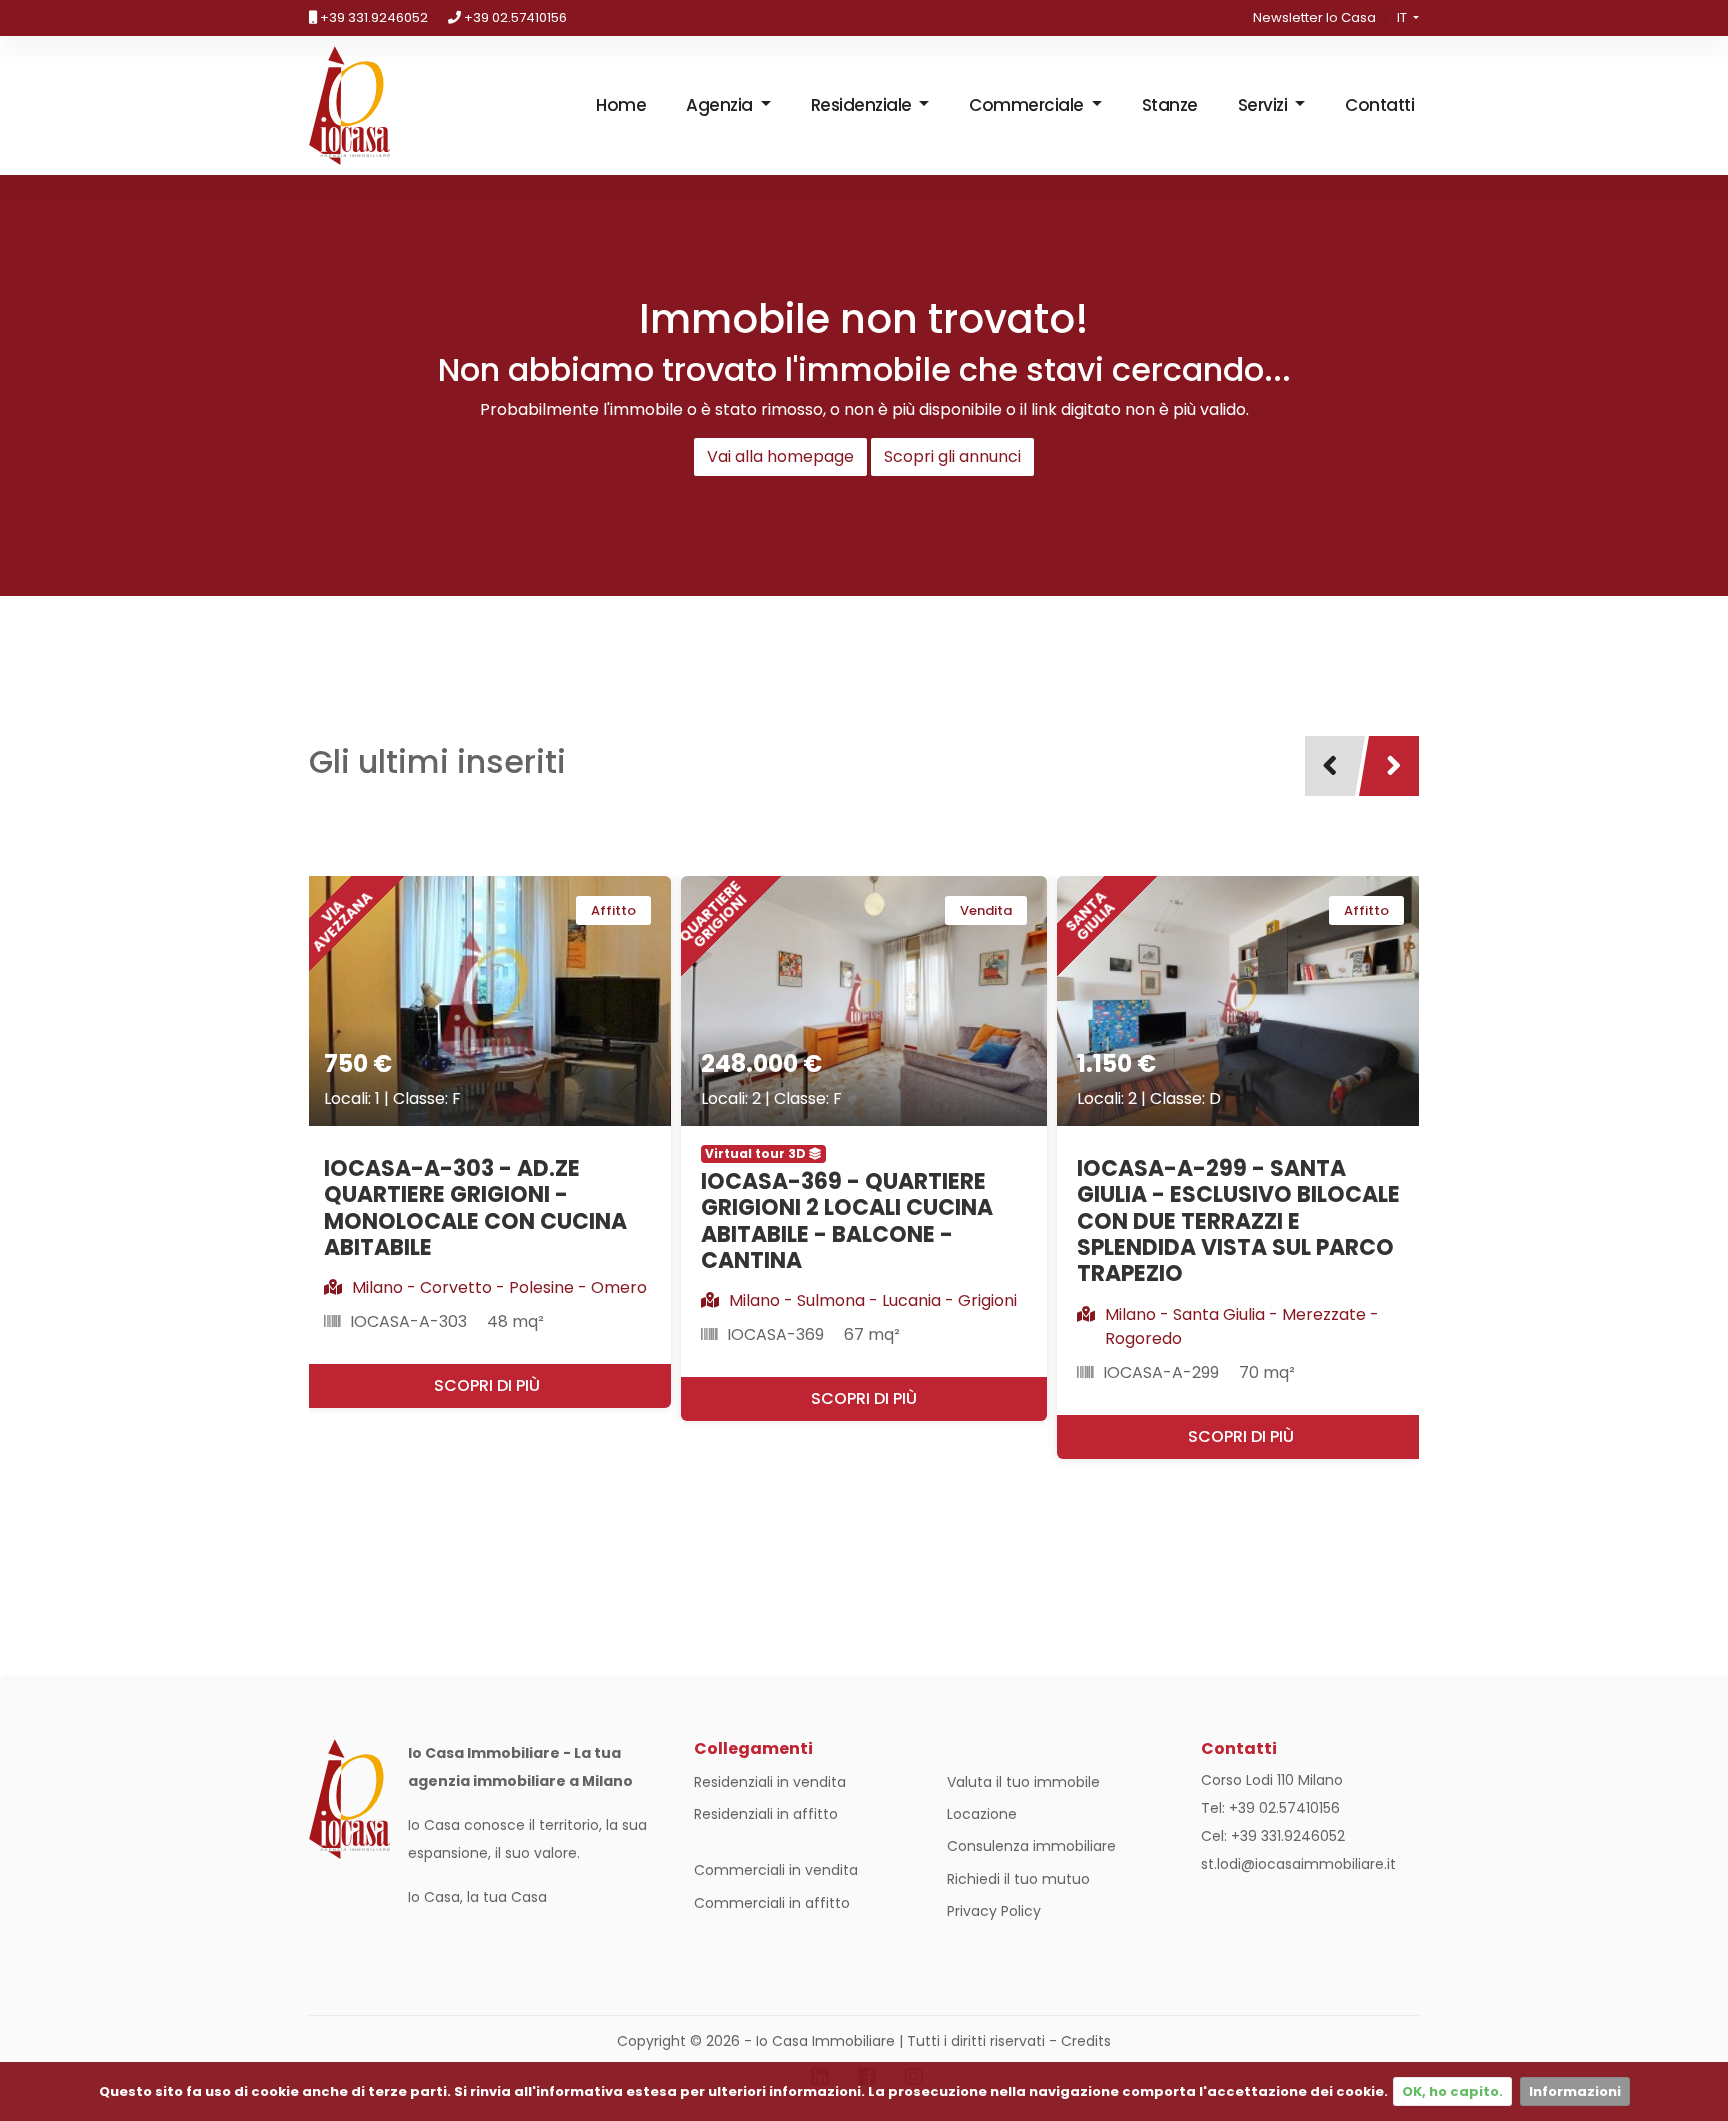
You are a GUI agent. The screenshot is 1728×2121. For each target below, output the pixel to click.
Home (621, 105)
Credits (1086, 2041)
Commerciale (1028, 105)
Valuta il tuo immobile (1023, 1782)
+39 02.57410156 (514, 17)
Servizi (1264, 105)
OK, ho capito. (1452, 2091)
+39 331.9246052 (372, 17)
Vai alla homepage (780, 456)
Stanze (1170, 105)
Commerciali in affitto (772, 1903)
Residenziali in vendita (770, 1782)
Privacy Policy (994, 1911)
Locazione (982, 1814)
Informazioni (1575, 2091)
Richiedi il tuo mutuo (1018, 1879)
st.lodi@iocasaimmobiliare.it (1298, 1864)
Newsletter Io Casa (1314, 17)
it (1403, 17)
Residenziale (863, 105)
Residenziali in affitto (766, 1814)
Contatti (1379, 105)
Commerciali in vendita (776, 1870)
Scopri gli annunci (952, 456)
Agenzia (721, 105)
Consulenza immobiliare (1031, 1846)
